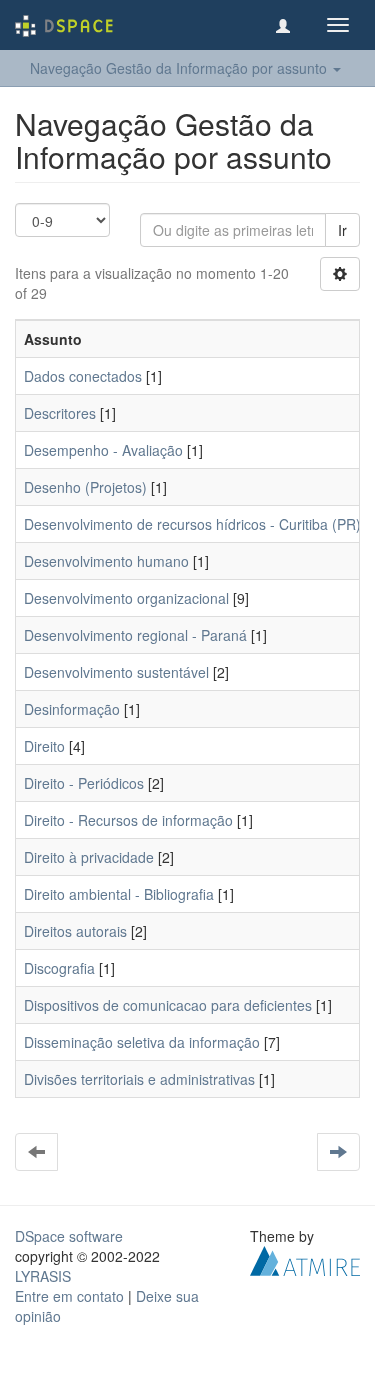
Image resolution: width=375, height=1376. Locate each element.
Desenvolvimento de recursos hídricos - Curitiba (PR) (192, 524)
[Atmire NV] (305, 1259)
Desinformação (72, 709)
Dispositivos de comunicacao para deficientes (168, 1005)
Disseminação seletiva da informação (142, 1042)
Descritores (60, 413)
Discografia (59, 968)
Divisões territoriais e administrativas (139, 1079)
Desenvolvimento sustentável (116, 672)
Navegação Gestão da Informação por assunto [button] (180, 68)
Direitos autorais (75, 931)
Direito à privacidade (89, 857)
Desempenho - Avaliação (103, 450)
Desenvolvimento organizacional (126, 598)
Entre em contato (69, 1296)
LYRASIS (43, 1276)
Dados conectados (83, 376)
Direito (44, 746)
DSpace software (69, 1236)
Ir (342, 230)
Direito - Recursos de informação (128, 820)
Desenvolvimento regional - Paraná (135, 635)
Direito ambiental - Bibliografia (119, 894)
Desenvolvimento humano (106, 561)
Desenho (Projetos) (85, 487)
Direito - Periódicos (84, 783)
